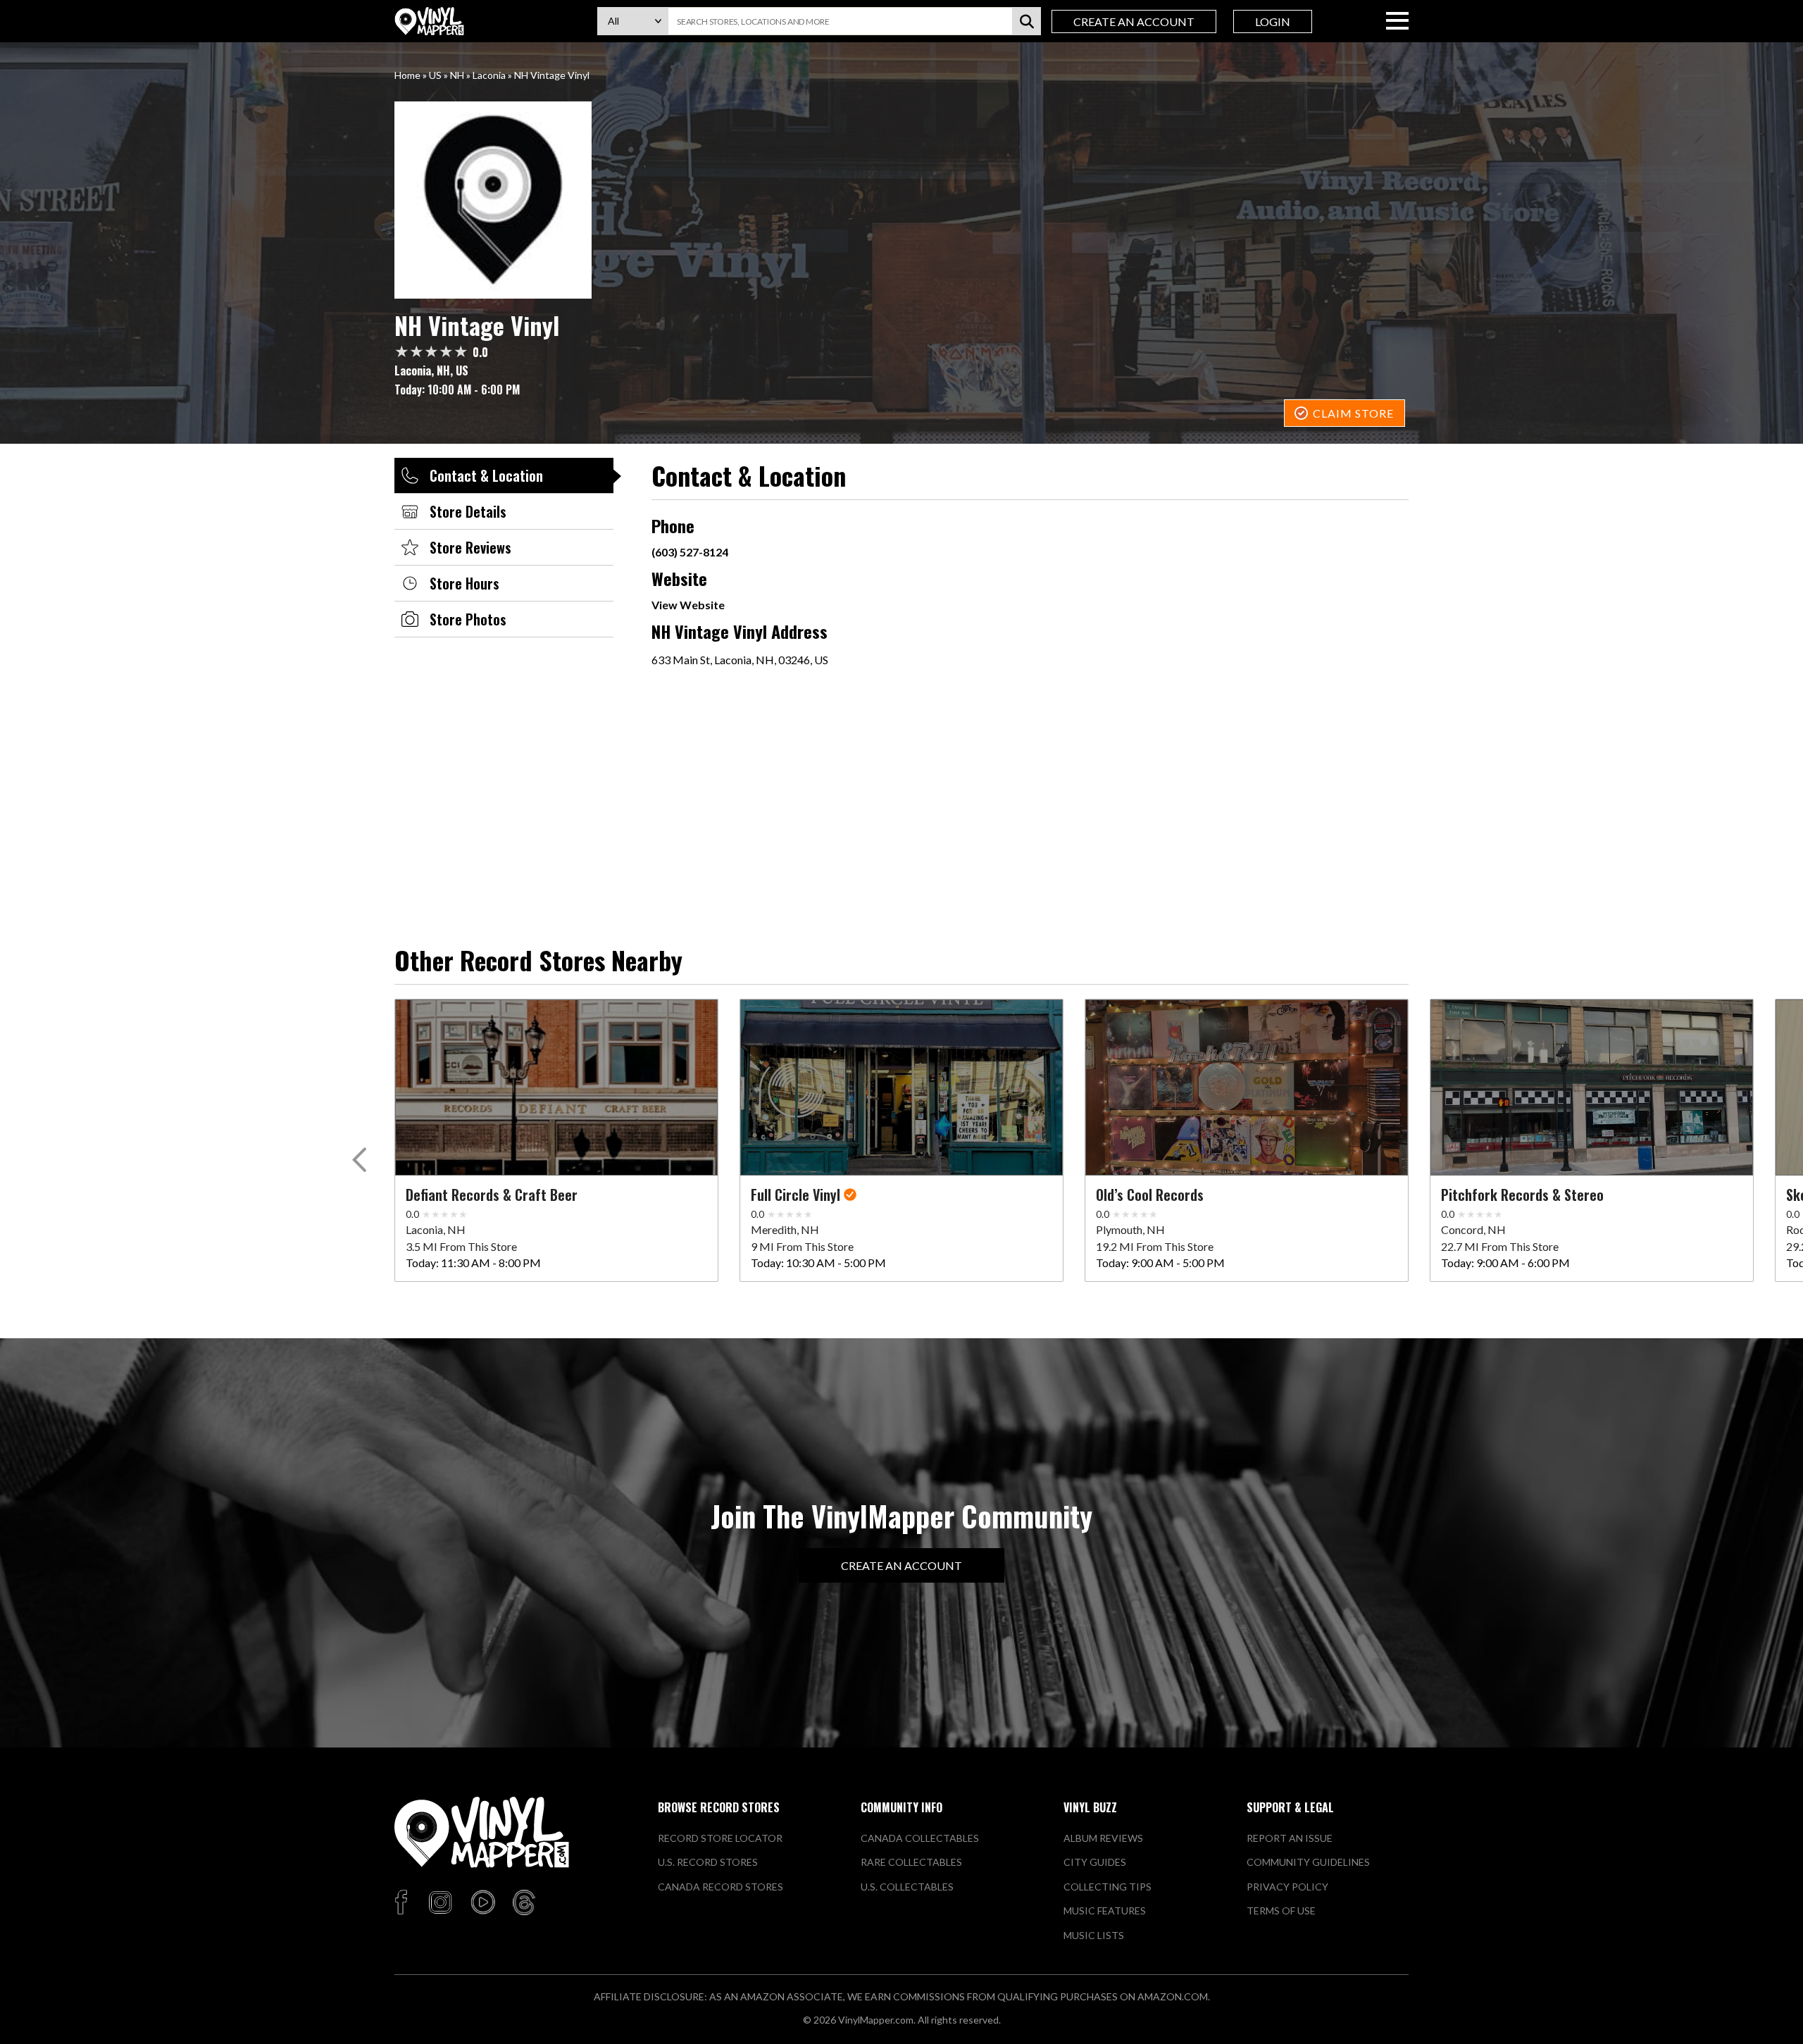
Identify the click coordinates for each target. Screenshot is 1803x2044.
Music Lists (1094, 1935)
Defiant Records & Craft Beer (492, 1195)
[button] (362, 1163)
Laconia (489, 75)
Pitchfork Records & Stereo (1522, 1195)
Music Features (1105, 1911)
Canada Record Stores (720, 1887)
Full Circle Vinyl (796, 1195)
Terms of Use (1281, 1911)
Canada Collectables (920, 1838)
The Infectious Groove (125, 1195)
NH (457, 75)
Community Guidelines (1308, 1862)
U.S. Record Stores (708, 1862)
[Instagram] (440, 1903)
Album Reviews (1103, 1838)
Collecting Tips (1108, 1887)
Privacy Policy (1287, 1887)
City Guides (1095, 1862)
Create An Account (1134, 21)
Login (1273, 21)
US (435, 75)
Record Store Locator (720, 1838)
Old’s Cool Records (1150, 1195)
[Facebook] (403, 1903)
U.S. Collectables (907, 1887)
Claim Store (1353, 413)
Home (407, 75)
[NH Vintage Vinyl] (901, 200)
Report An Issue (1290, 1838)
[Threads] (524, 1903)
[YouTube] (482, 1903)
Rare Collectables (911, 1862)
